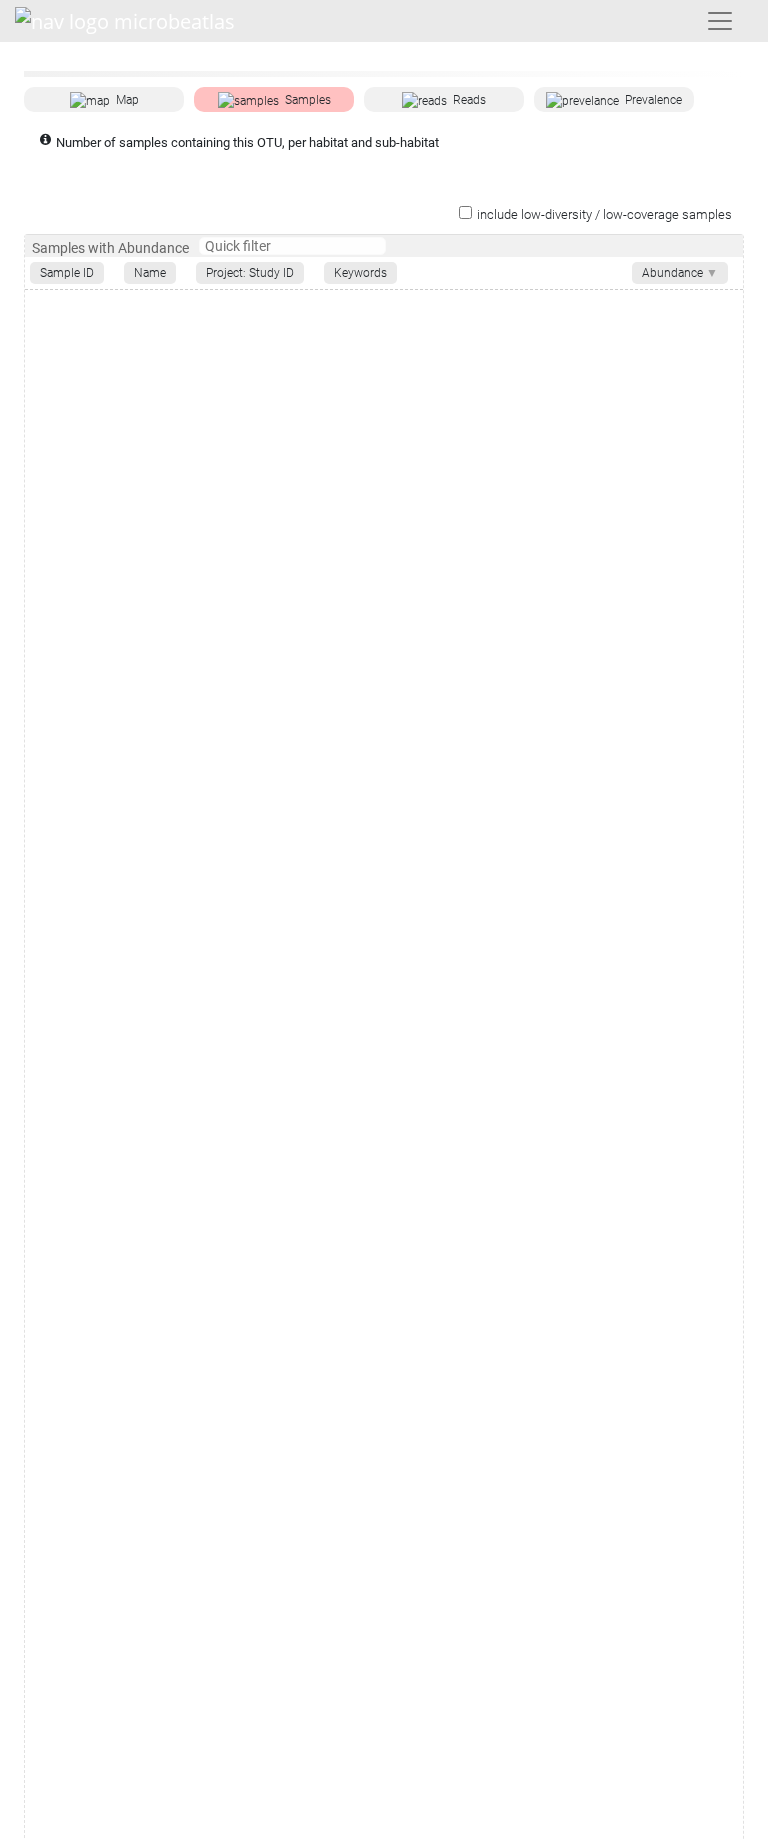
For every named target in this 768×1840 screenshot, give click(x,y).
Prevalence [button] (653, 100)
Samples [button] (308, 100)
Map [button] (127, 100)
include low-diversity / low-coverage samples (604, 214)
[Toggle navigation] (720, 21)
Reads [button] (469, 100)
